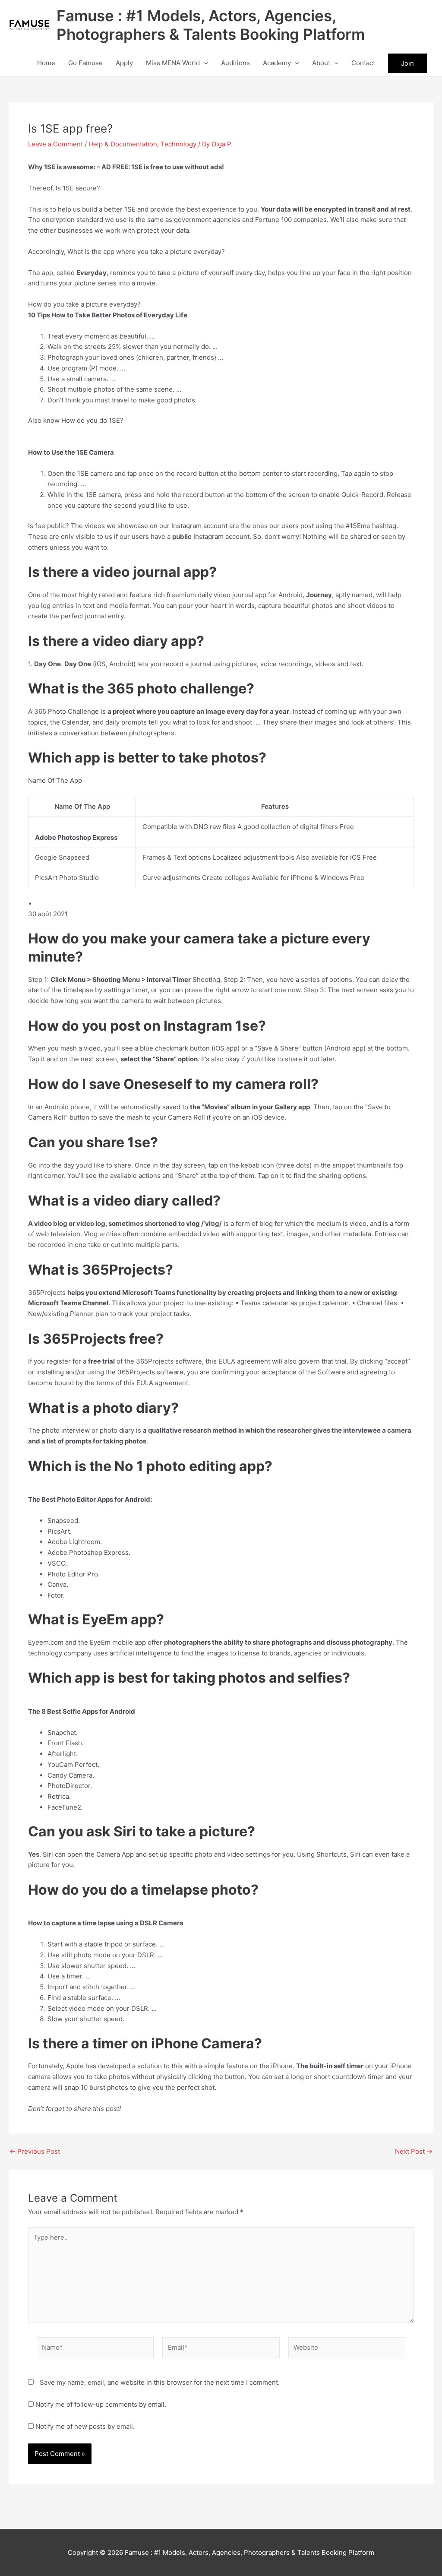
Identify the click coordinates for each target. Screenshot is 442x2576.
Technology (178, 144)
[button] (204, 63)
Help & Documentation (123, 144)
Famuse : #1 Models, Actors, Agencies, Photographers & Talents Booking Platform (211, 25)
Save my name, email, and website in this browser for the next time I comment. (160, 2382)
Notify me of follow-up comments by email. (101, 2404)
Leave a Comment (55, 144)
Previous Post (35, 2151)
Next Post (414, 2151)
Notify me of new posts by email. (85, 2426)
